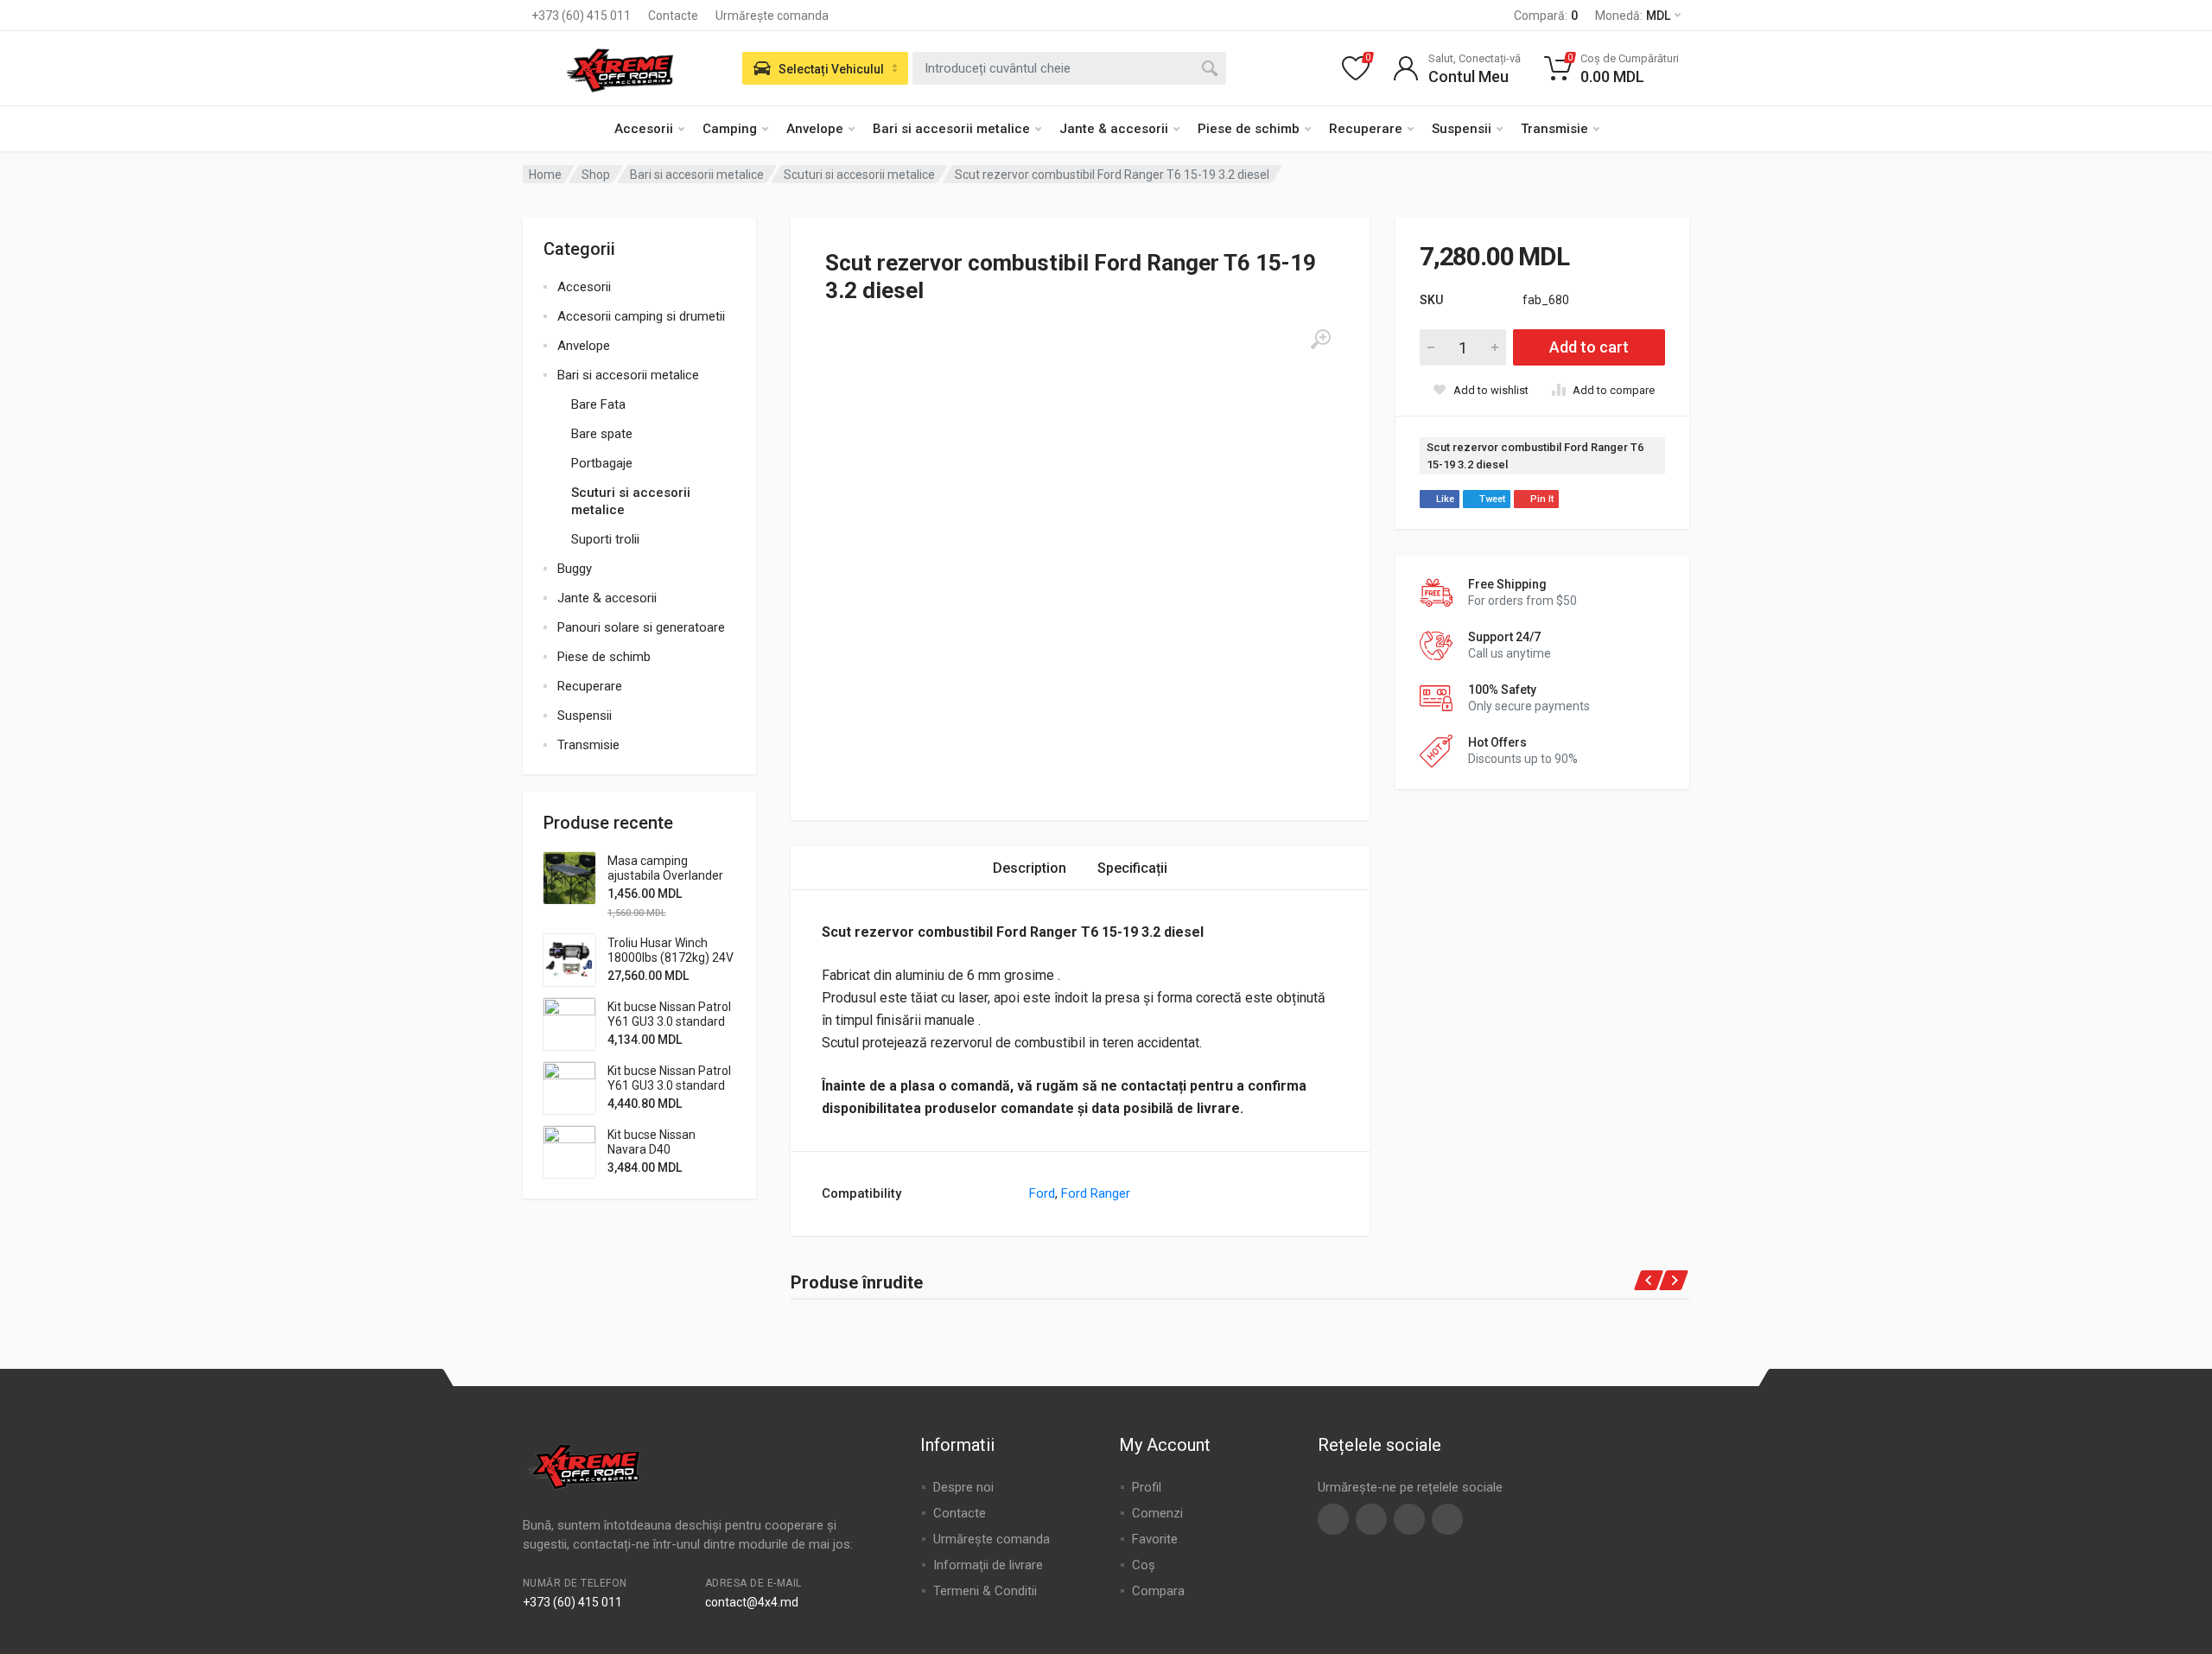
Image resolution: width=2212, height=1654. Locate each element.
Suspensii (1462, 129)
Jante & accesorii (1114, 129)
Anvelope (815, 129)
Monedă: (1633, 16)
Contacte (673, 16)
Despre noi (963, 1487)
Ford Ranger (1096, 1193)
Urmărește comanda (772, 16)
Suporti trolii (605, 539)
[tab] (1030, 868)
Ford (1042, 1193)
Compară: (1546, 16)
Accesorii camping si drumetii (641, 316)
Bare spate (602, 434)
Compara (1158, 1591)
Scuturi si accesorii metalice (859, 175)
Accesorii (644, 129)
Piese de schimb (1249, 129)
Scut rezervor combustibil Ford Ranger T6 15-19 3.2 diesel (1535, 456)
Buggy (575, 569)
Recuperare (1366, 129)
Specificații (1132, 868)
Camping (730, 129)
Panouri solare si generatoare (641, 627)
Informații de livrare (988, 1565)
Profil (1147, 1487)
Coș (1144, 1565)
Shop (596, 175)
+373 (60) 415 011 (581, 16)
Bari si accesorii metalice (951, 129)
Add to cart (1589, 347)
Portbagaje (602, 463)
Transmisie (1554, 129)
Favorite (1155, 1539)
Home (545, 175)
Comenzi (1157, 1513)
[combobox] (1069, 68)
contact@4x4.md (752, 1602)
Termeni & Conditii (985, 1591)
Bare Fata (598, 404)
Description (1030, 868)
